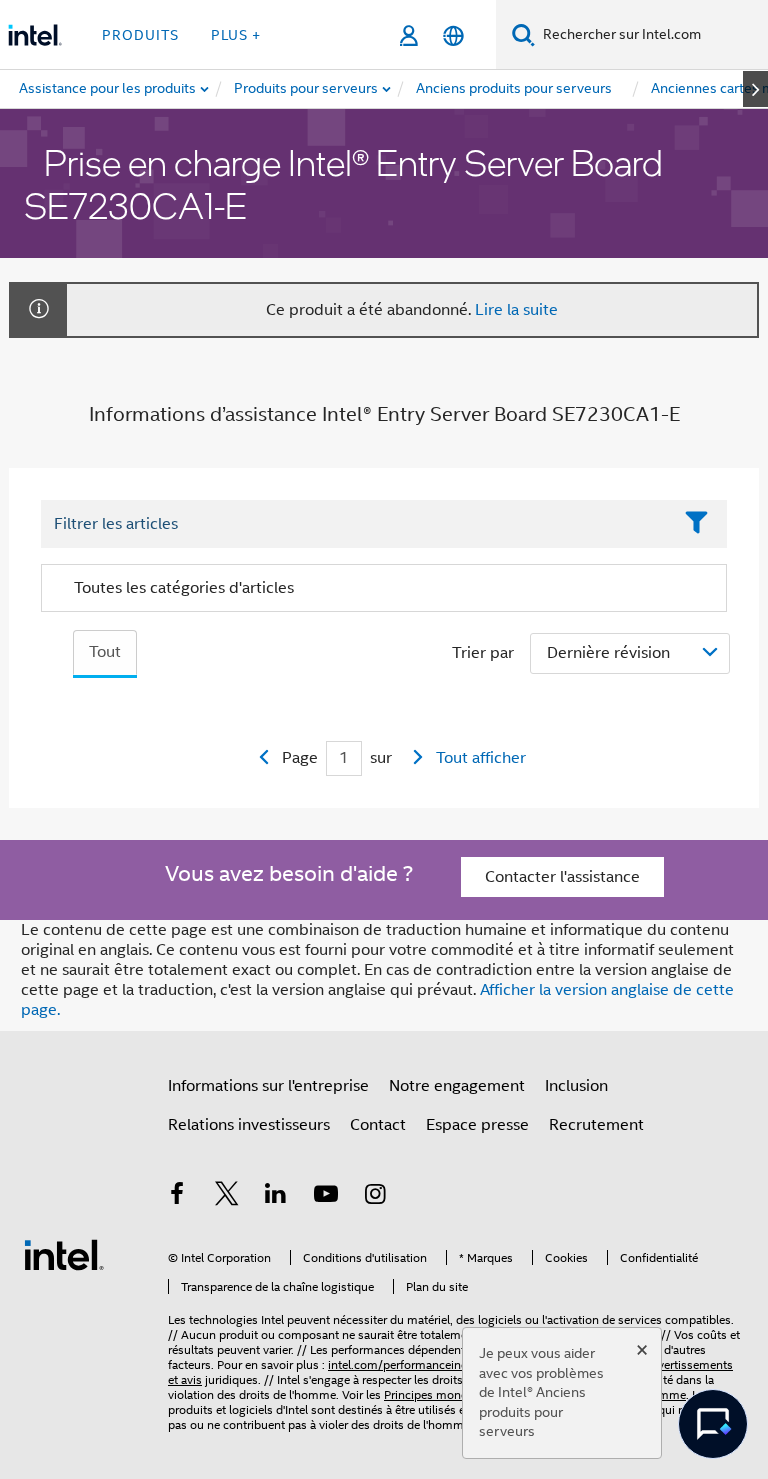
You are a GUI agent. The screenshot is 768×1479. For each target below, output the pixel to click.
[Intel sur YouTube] (326, 1197)
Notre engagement (457, 1086)
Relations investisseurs (249, 1125)
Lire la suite (516, 310)
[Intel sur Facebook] (177, 1197)
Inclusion (576, 1086)
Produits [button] (140, 35)
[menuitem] (307, 89)
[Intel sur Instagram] (375, 1197)
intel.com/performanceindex (404, 1364)
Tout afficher (481, 758)
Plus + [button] (236, 35)
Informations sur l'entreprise (268, 1086)
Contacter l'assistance (562, 877)
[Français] (453, 35)
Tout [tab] (105, 652)
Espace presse (477, 1125)
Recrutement (596, 1125)
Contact (378, 1125)
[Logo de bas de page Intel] (64, 1254)
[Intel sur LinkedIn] (276, 1197)
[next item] (755, 89)
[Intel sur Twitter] (227, 1197)
